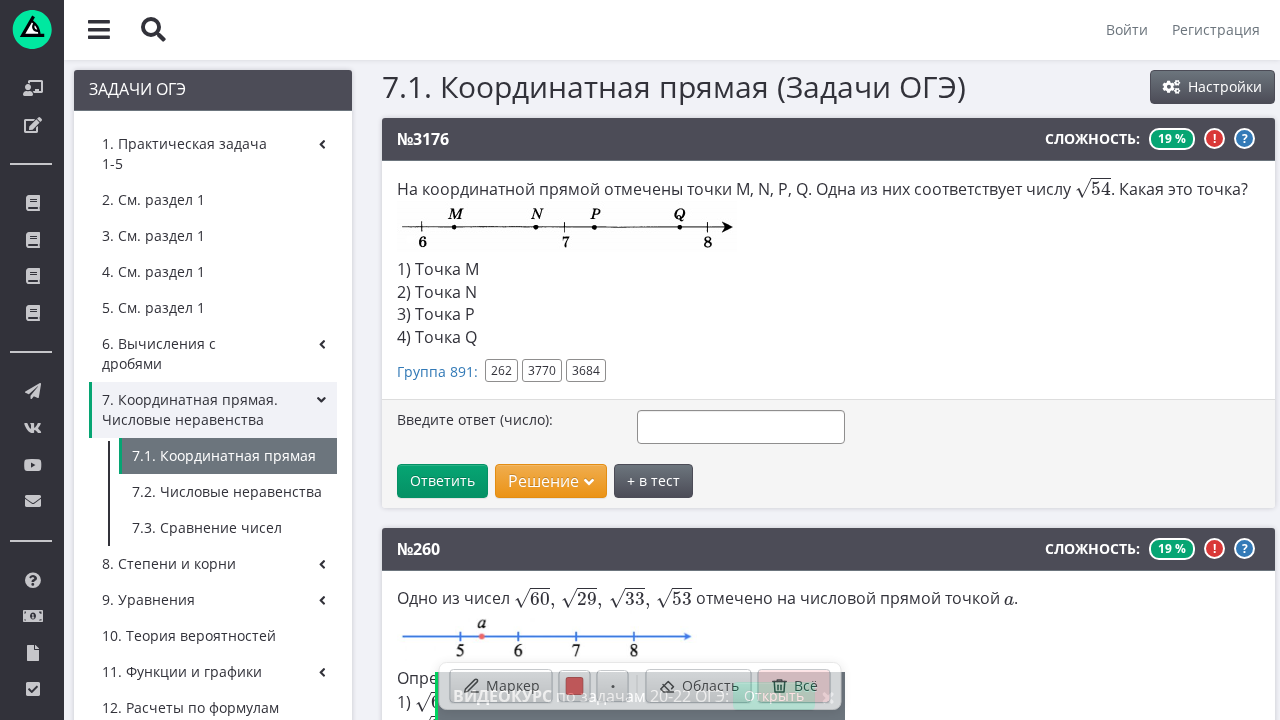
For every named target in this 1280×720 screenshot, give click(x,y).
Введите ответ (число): (475, 419)
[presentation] (1093, 187)
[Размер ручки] (613, 686)
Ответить (442, 480)
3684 (586, 370)
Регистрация (1216, 29)
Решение (543, 481)
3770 (542, 370)
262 (501, 370)
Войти (1127, 29)
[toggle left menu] (99, 30)
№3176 (423, 139)
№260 (418, 549)
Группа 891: (437, 371)
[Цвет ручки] (575, 686)
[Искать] (153, 30)
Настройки (1223, 86)
